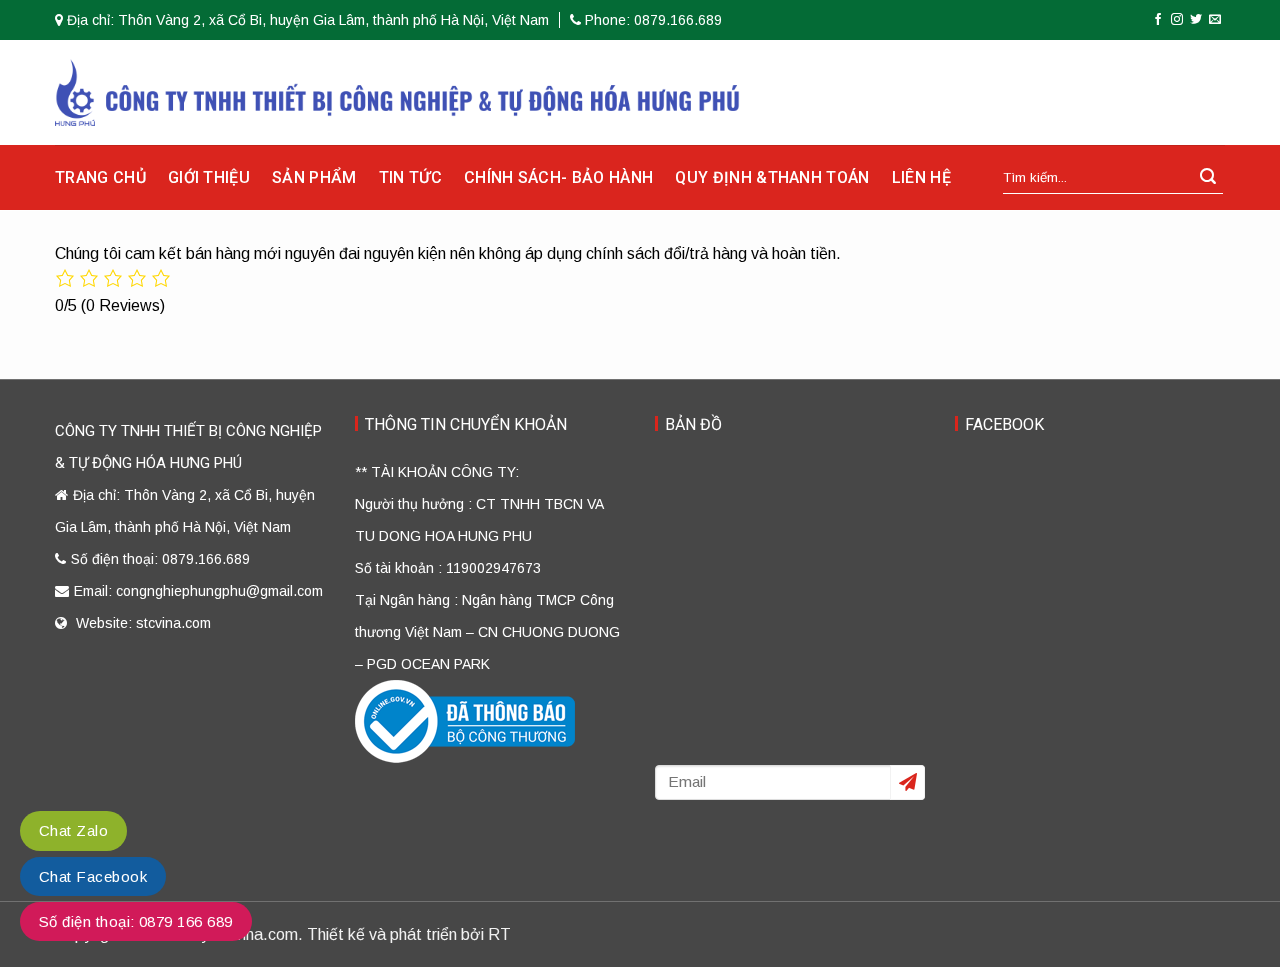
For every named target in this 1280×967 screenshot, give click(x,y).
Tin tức (410, 177)
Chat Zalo (73, 830)
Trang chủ (100, 177)
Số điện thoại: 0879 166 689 (136, 921)
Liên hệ (921, 177)
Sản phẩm (314, 177)
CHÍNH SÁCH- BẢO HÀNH (558, 177)
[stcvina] (397, 92)
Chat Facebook (93, 876)
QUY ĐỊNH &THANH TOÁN (772, 177)
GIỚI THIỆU (209, 177)
